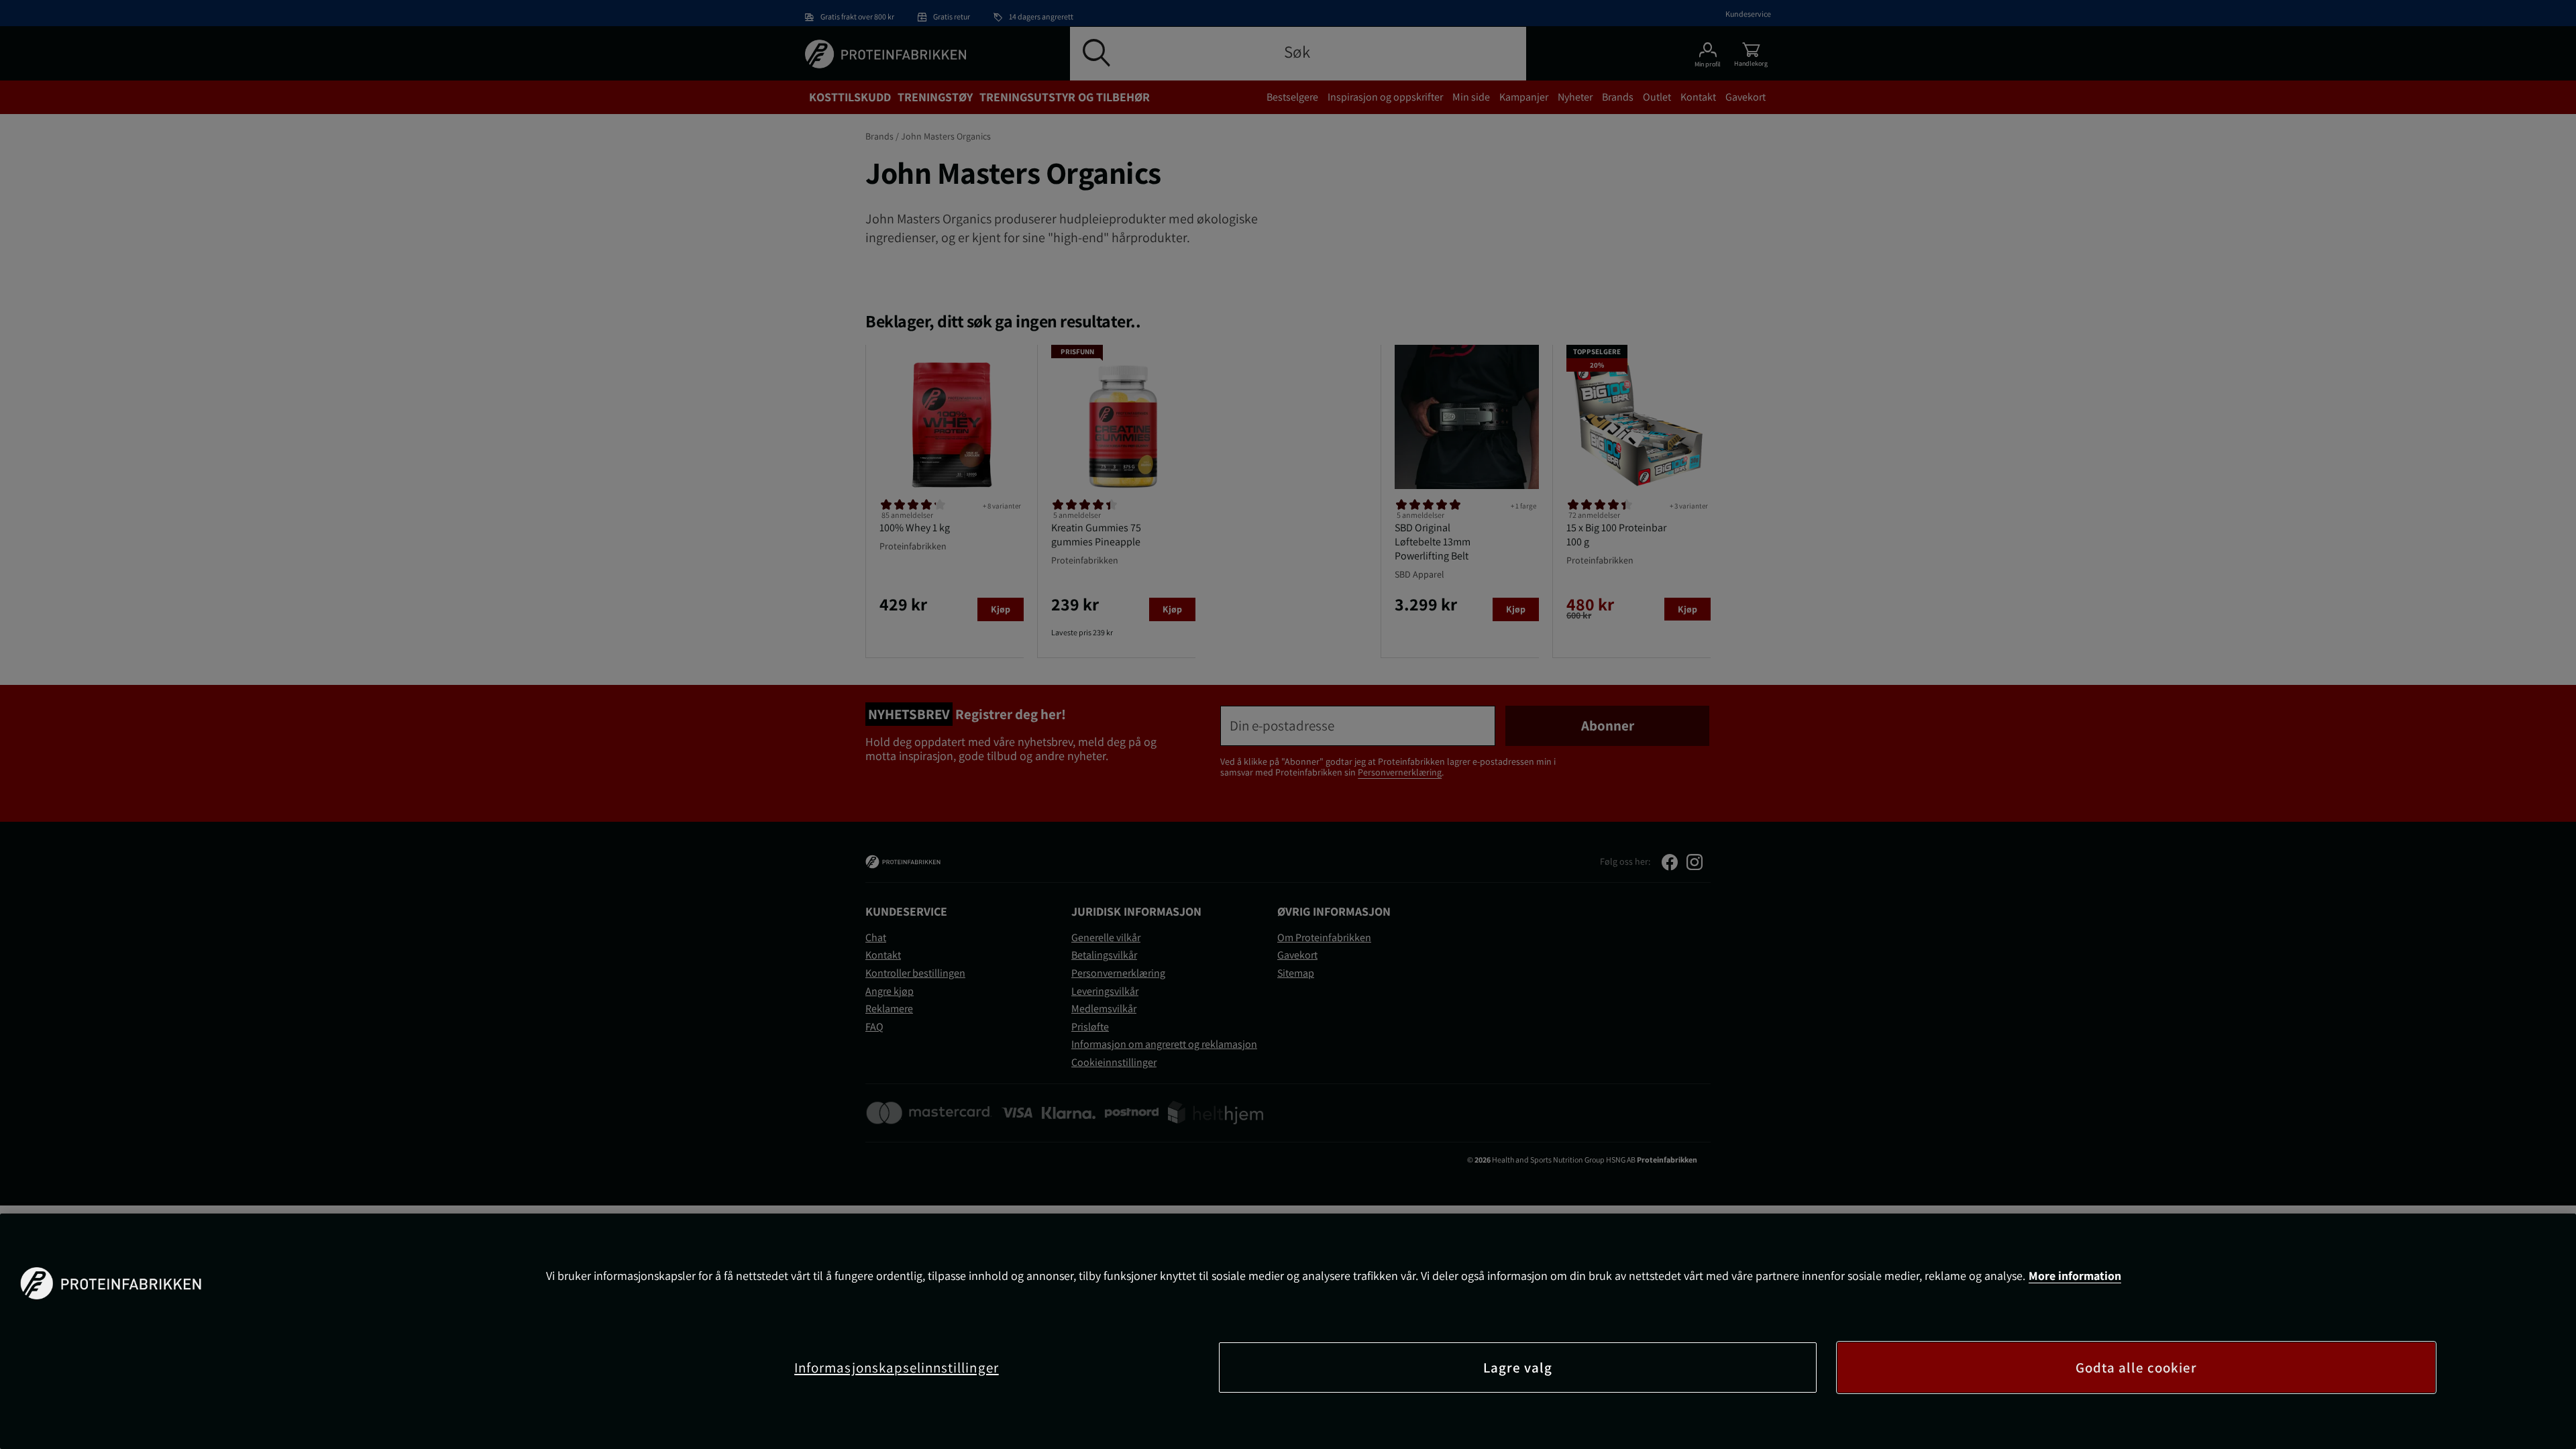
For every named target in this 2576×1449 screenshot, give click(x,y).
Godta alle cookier (2137, 1367)
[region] (1288, 1331)
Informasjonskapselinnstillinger (897, 1367)
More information (2075, 1276)
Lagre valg (1518, 1367)
